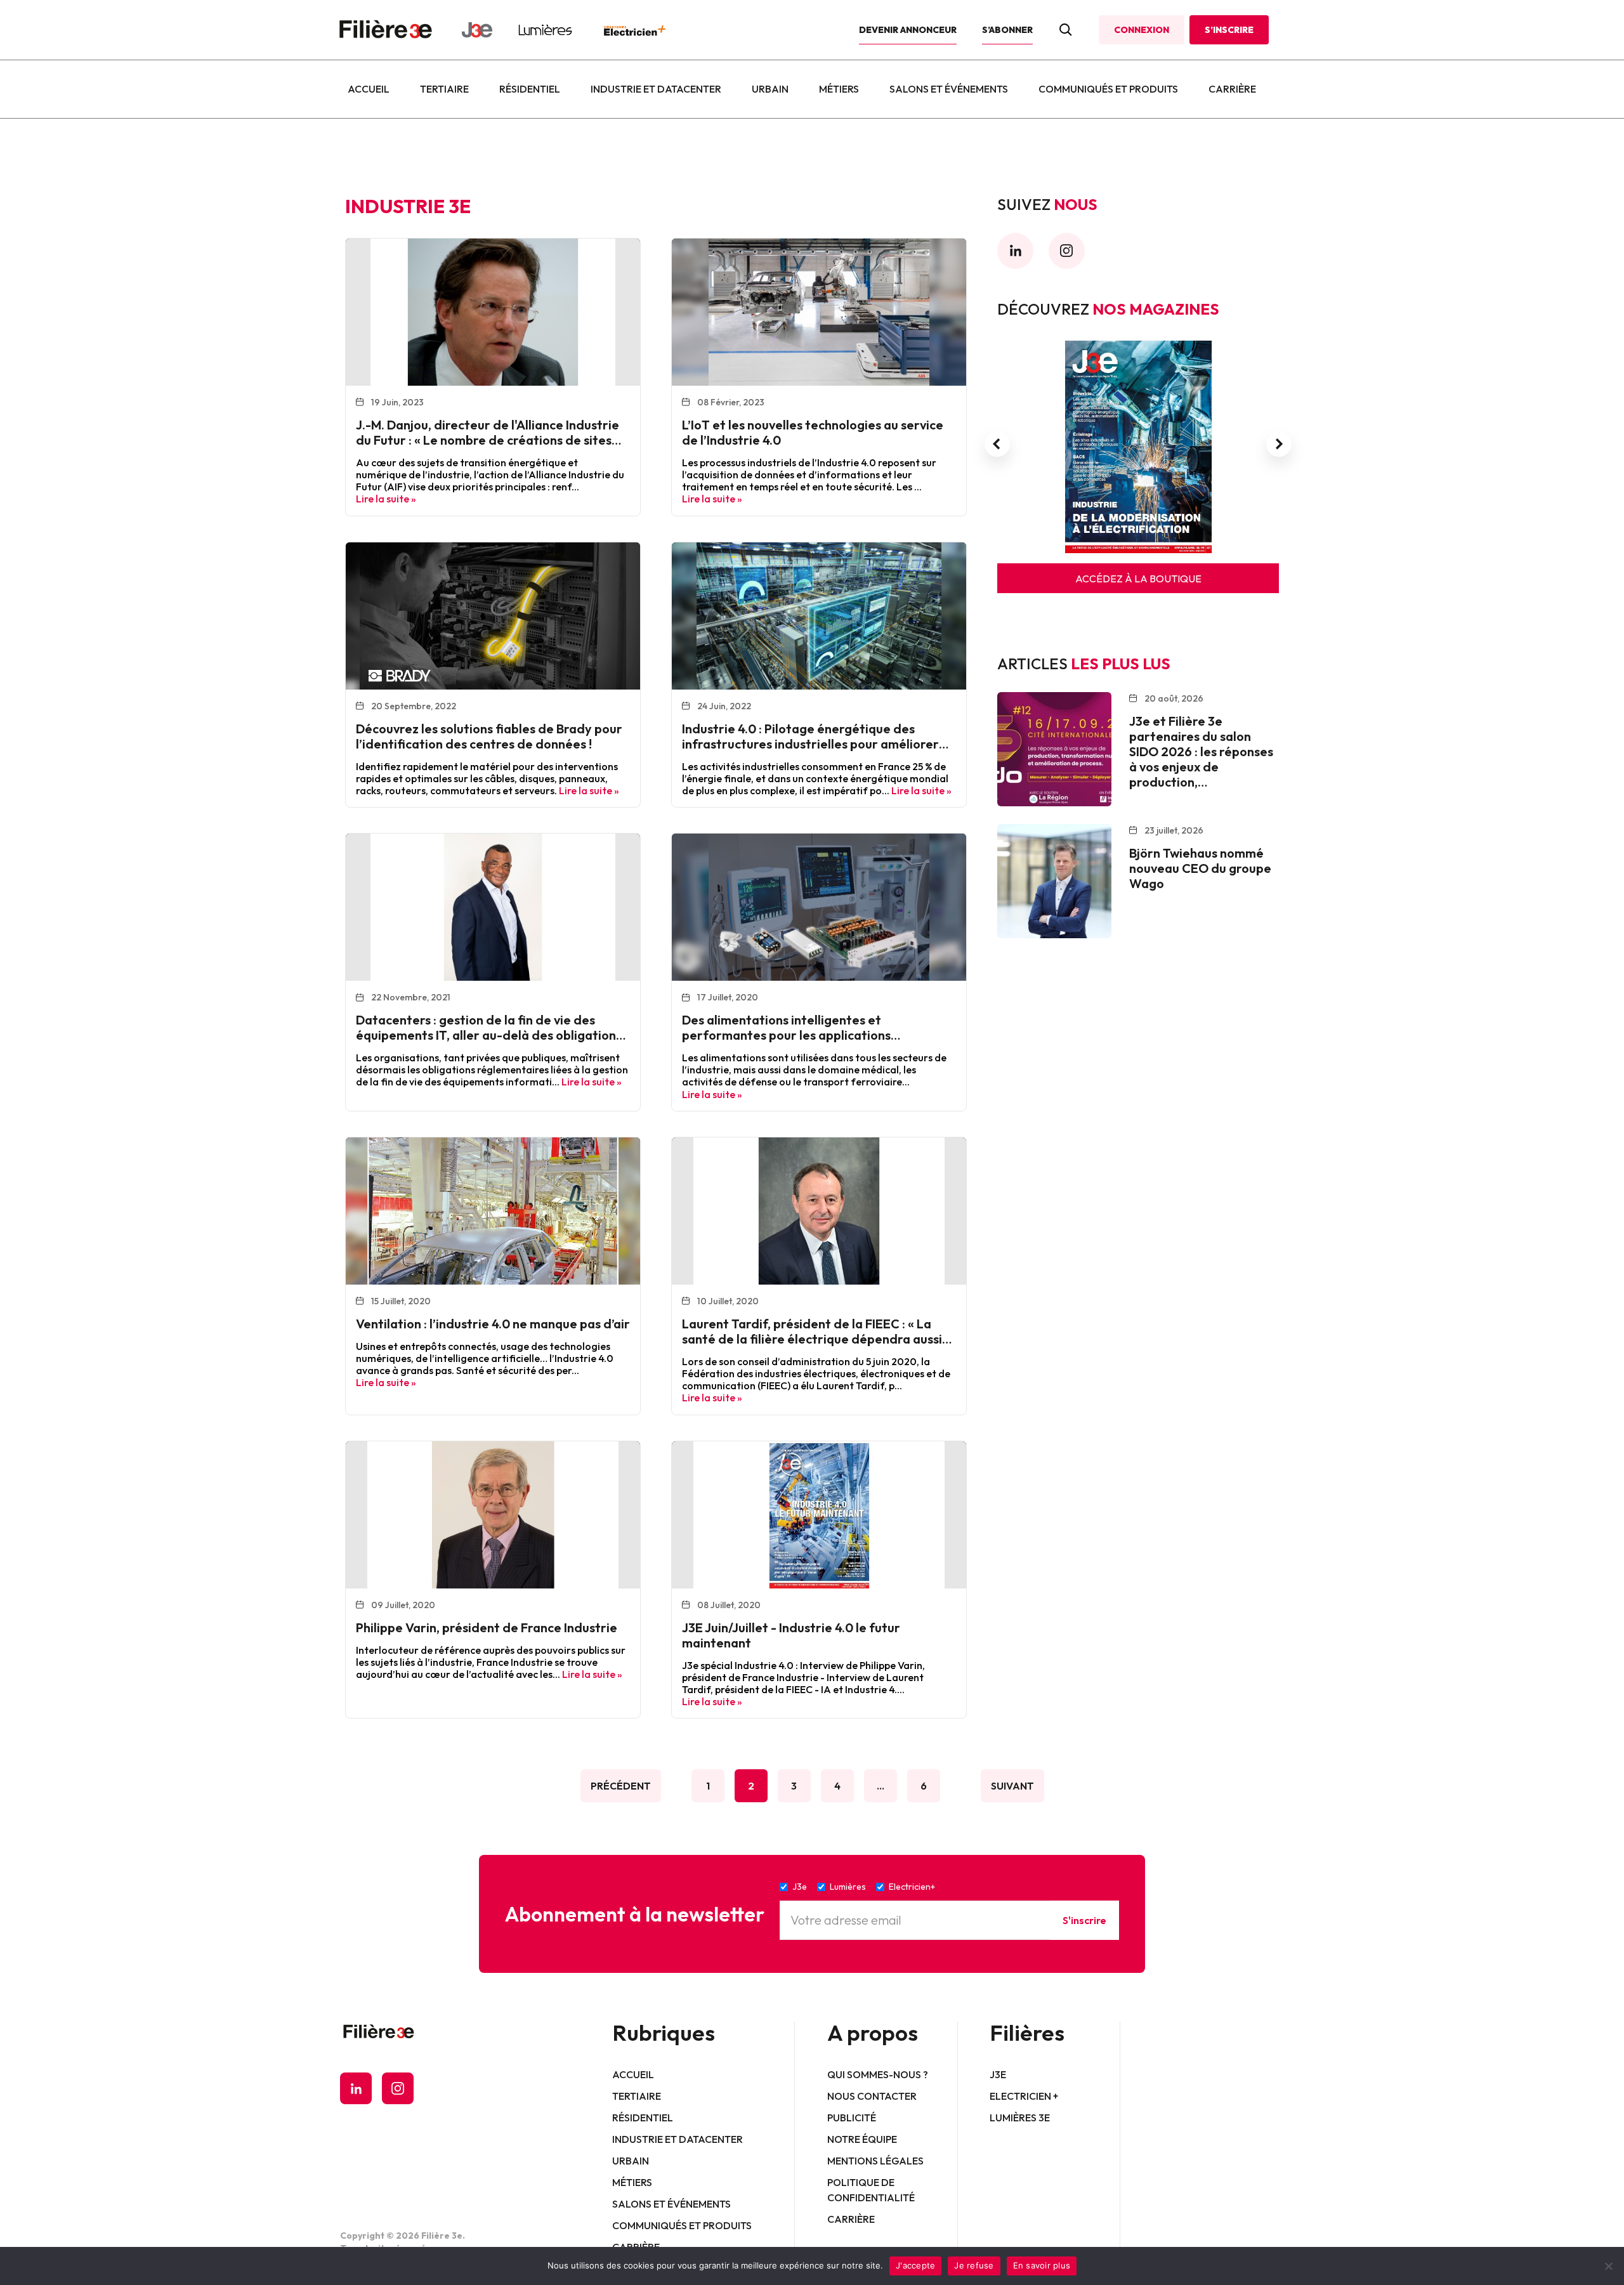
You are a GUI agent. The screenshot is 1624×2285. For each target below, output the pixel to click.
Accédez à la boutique (1138, 579)
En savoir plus (1042, 2265)
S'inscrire (1084, 1920)
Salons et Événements (949, 89)
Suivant (1012, 1786)
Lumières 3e (1020, 2118)
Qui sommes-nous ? (878, 2074)
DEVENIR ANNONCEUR (908, 30)
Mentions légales (875, 2161)
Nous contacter (872, 2096)
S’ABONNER (1007, 30)
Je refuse (974, 2265)
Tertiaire (444, 89)
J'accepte (915, 2265)
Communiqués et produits (1108, 89)
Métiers (839, 89)
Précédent (621, 1786)
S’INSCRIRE (1229, 30)
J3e (998, 2074)
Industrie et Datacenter (656, 89)
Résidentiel (530, 89)
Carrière (1232, 89)
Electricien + (1024, 2096)
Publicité (852, 2118)
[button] (997, 444)
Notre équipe (862, 2139)
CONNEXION (1142, 30)
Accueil (369, 89)
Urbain (770, 89)
